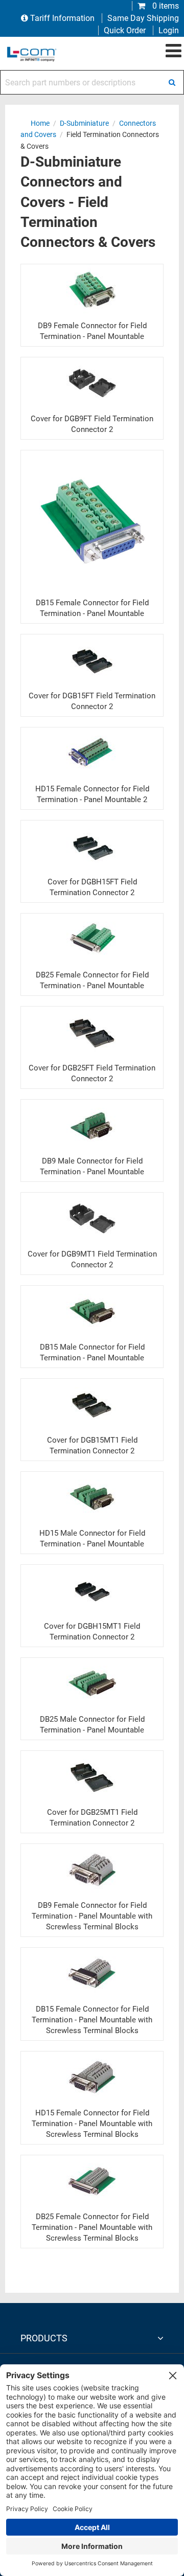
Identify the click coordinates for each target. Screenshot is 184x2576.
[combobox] (92, 82)
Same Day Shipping (143, 18)
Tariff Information (62, 18)
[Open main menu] (174, 51)
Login (169, 30)
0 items (165, 6)
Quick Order (125, 30)
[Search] (172, 82)
